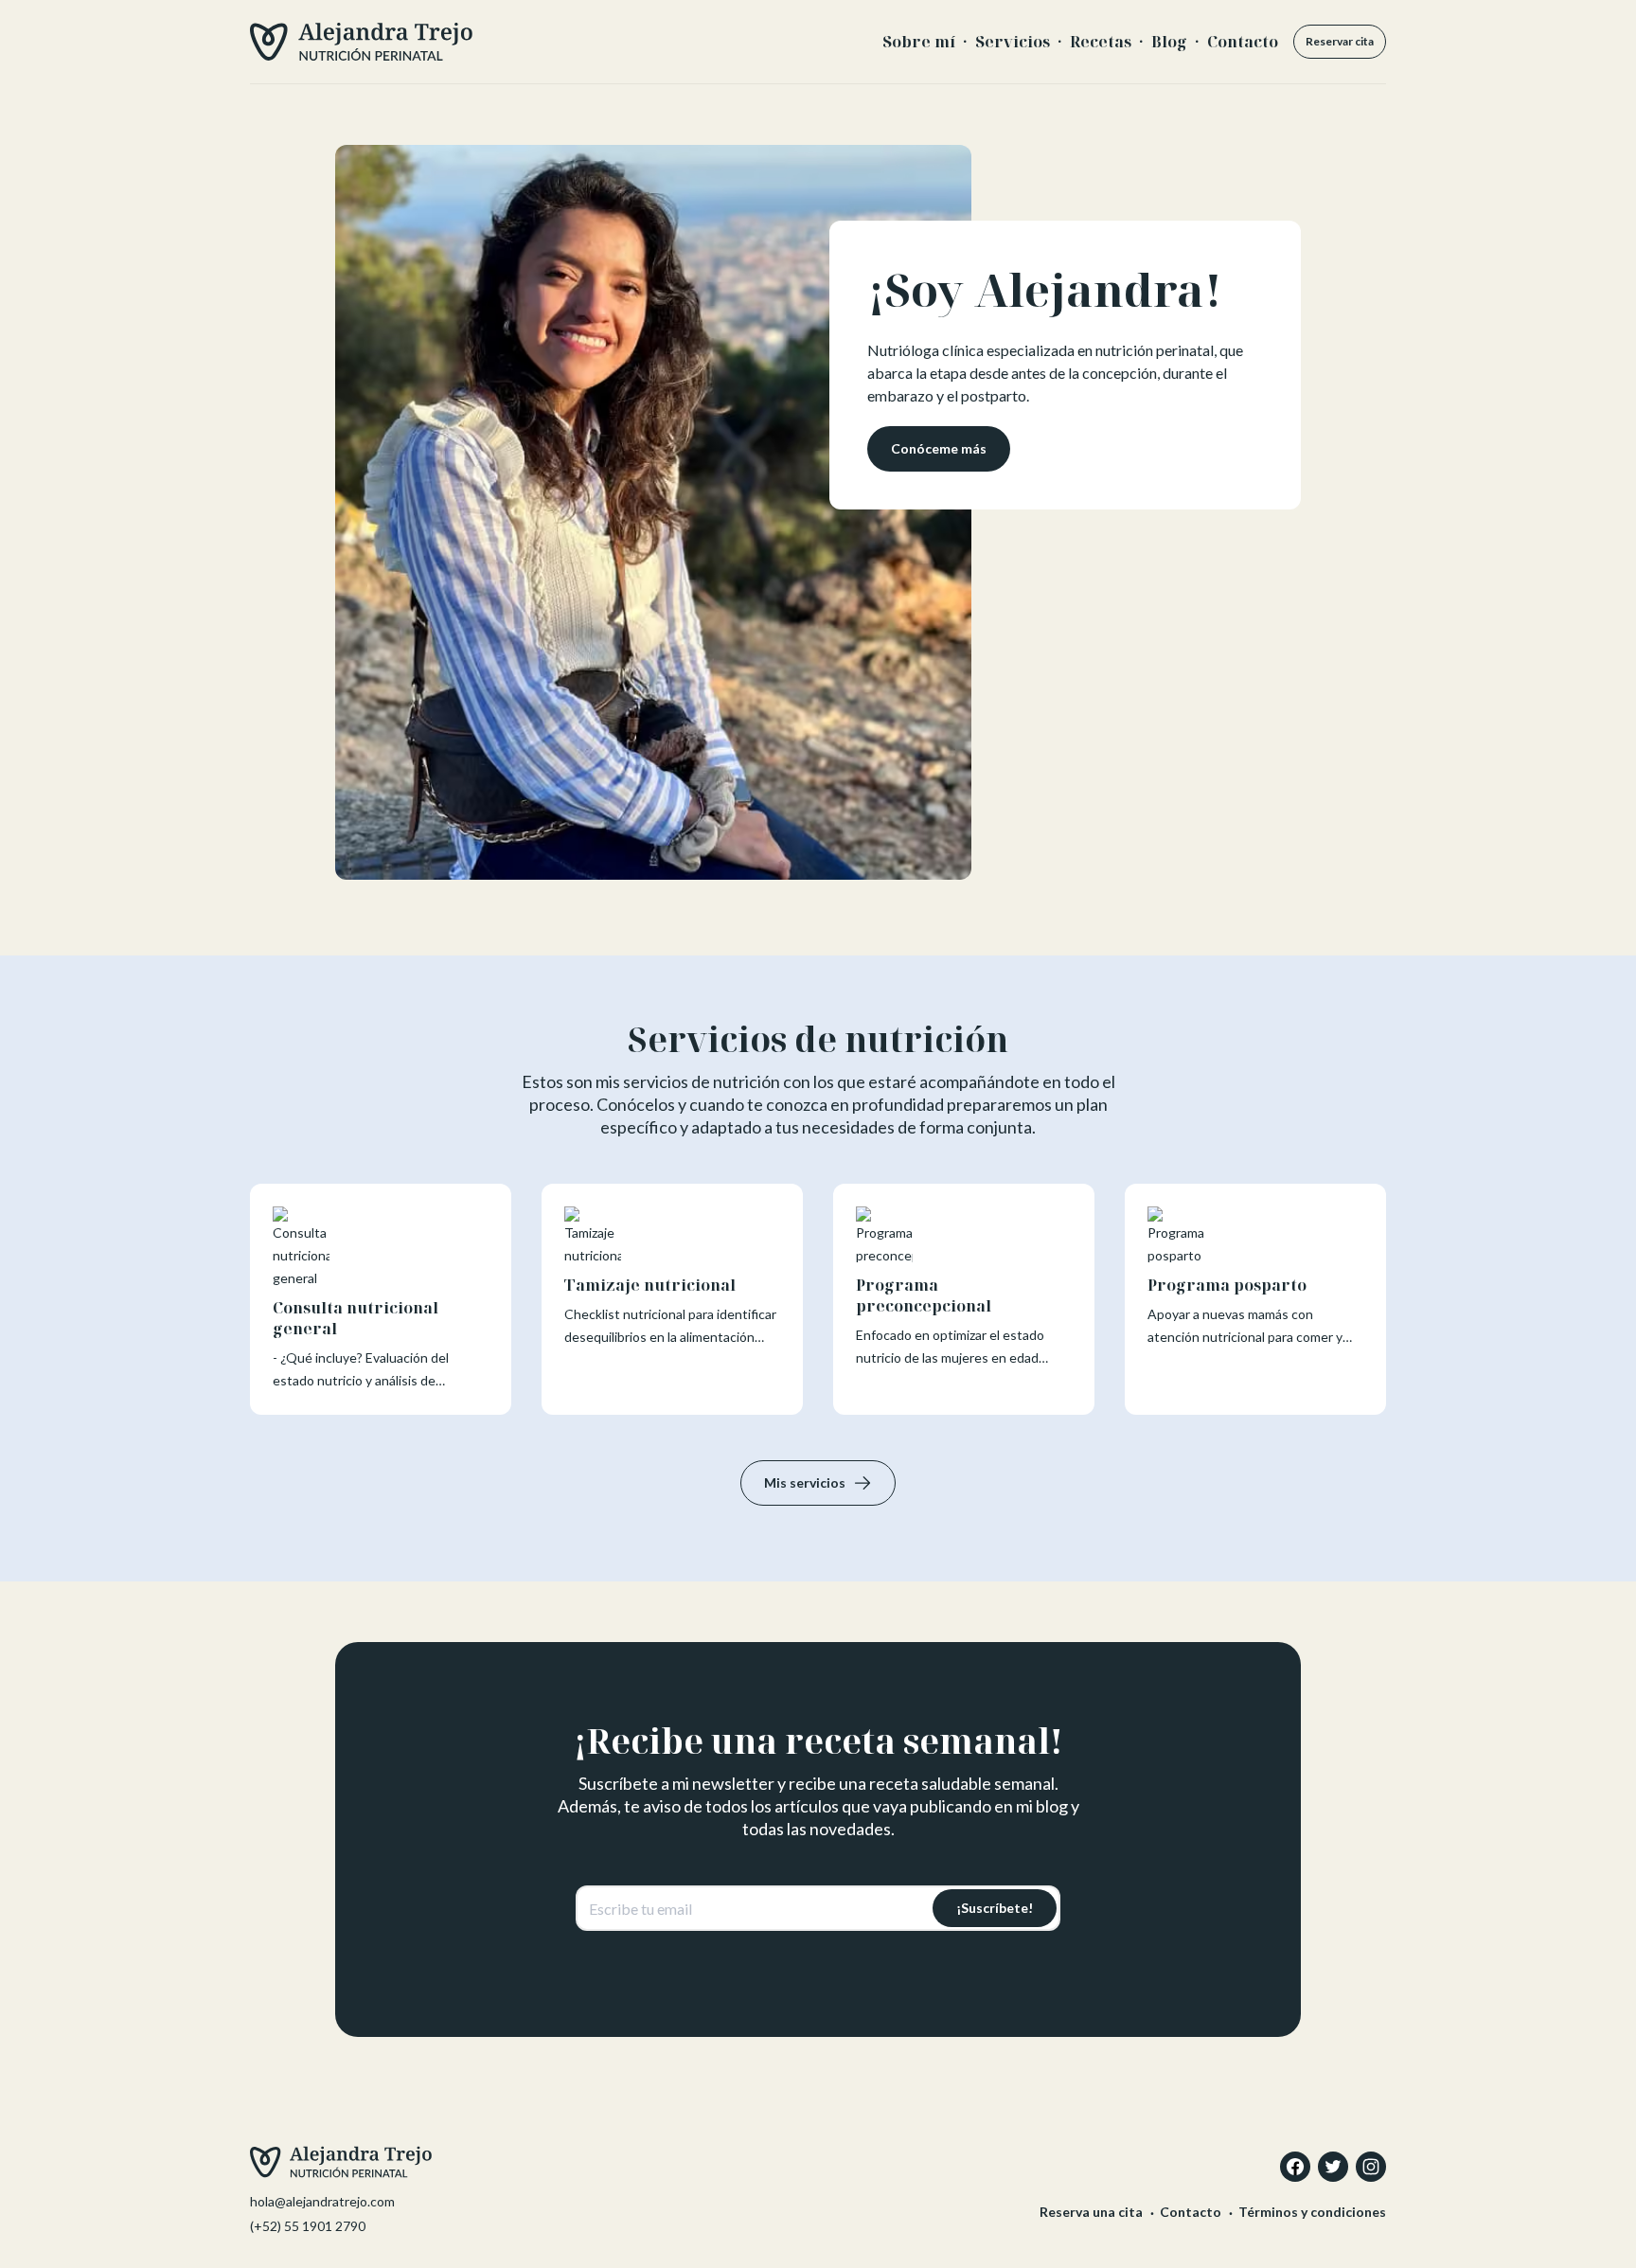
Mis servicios (805, 1482)
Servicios (1013, 42)
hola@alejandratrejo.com (322, 2201)
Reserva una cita (1091, 2212)
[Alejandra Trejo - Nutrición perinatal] (361, 42)
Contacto (1243, 42)
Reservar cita (1340, 41)
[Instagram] (1371, 2167)
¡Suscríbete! (995, 1908)
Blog (1169, 42)
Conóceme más (939, 448)
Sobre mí (919, 42)
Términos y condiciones (1312, 2212)
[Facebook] (1295, 2167)
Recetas (1101, 42)
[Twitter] (1333, 2167)
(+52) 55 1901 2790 (308, 2226)
